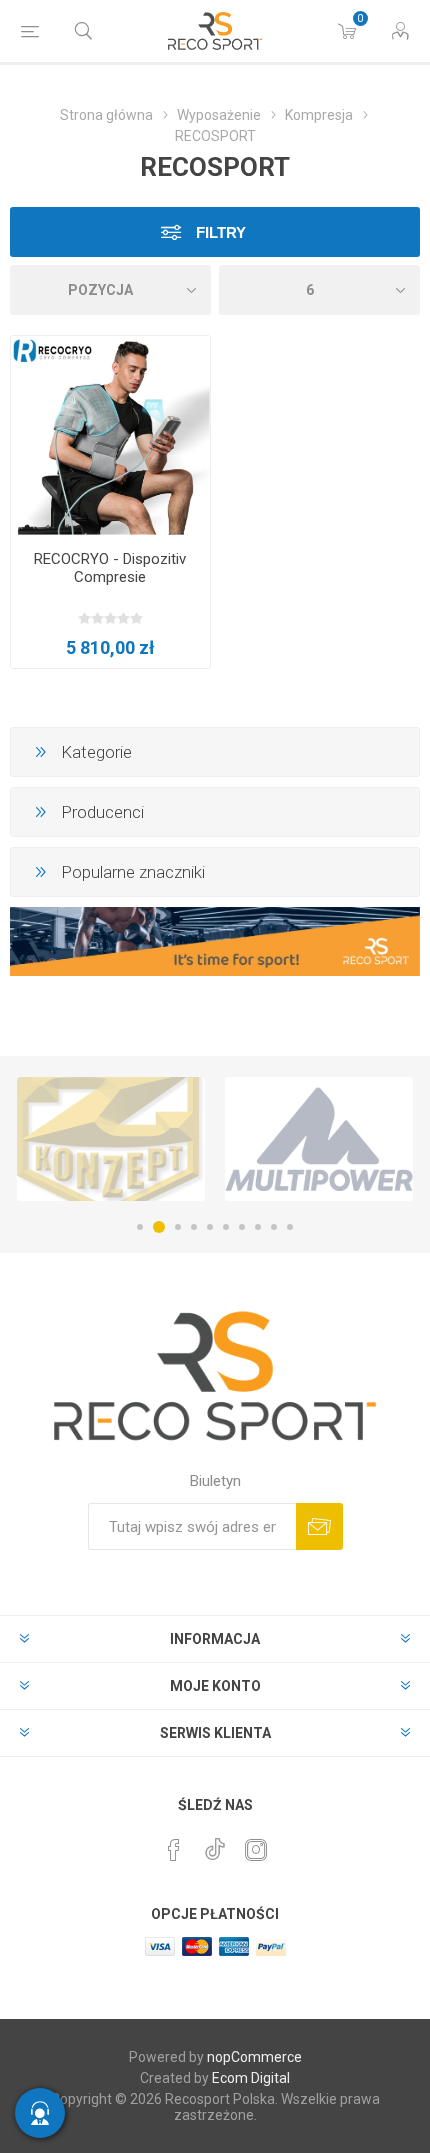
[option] (111, 1139)
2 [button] (159, 1227)
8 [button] (258, 1227)
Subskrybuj (319, 1526)
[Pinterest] (174, 1850)
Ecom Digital (251, 2078)
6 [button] (226, 1227)
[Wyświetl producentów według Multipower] (319, 1139)
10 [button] (290, 1227)
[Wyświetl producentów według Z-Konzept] (111, 1139)
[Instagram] (256, 1850)
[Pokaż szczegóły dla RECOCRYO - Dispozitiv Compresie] (110, 435)
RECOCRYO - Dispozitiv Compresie (110, 568)
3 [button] (178, 1227)
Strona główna (106, 115)
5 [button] (210, 1227)
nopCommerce (254, 2057)
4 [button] (194, 1227)
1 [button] (140, 1227)
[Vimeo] (215, 1844)
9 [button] (274, 1227)
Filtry (219, 232)
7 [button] (242, 1227)
